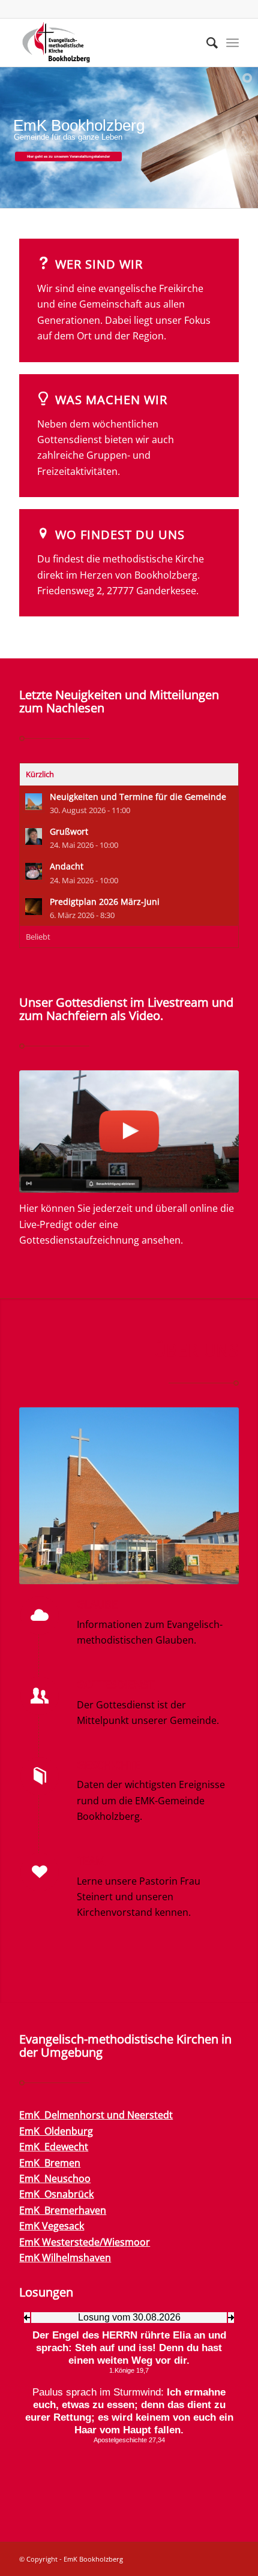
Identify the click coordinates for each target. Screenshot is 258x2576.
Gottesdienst (115, 1684)
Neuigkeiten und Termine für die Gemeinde (138, 797)
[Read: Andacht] (34, 871)
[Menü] (232, 43)
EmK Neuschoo (55, 2178)
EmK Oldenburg (56, 2131)
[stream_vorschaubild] (129, 1131)
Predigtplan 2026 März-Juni (105, 902)
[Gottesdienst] (40, 1696)
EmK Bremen (50, 2163)
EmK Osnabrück (56, 2194)
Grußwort (69, 831)
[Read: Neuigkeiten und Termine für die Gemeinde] (34, 802)
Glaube (97, 1604)
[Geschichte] (40, 1776)
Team (91, 1861)
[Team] (40, 1872)
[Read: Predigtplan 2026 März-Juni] (34, 907)
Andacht (67, 866)
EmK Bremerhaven (63, 2210)
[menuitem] (206, 43)
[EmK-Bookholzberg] (107, 43)
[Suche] (206, 43)
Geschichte (109, 1765)
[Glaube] (40, 1615)
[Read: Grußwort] (34, 836)
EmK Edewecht (54, 2147)
